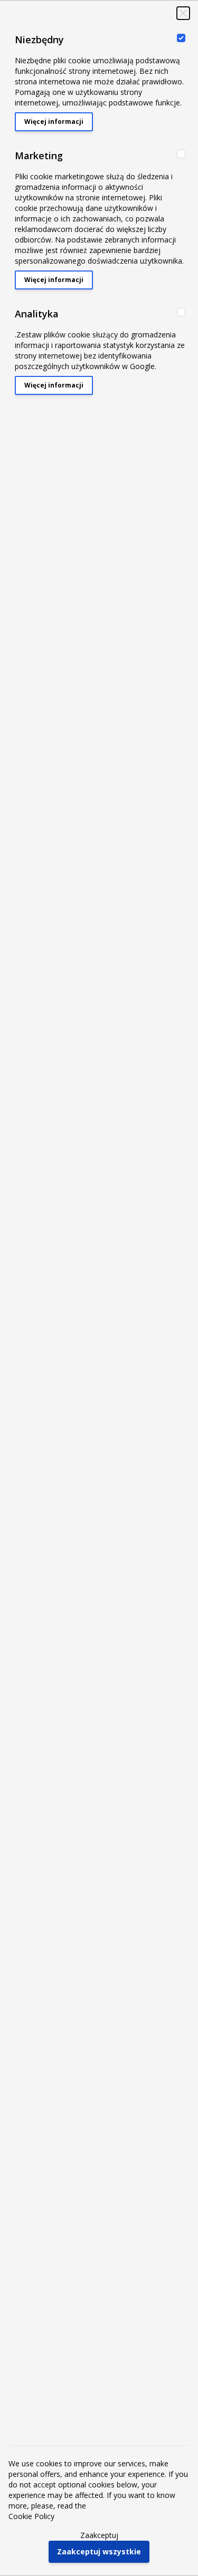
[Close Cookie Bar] (183, 13)
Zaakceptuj (99, 2535)
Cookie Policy (31, 2516)
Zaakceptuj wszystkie (99, 2551)
